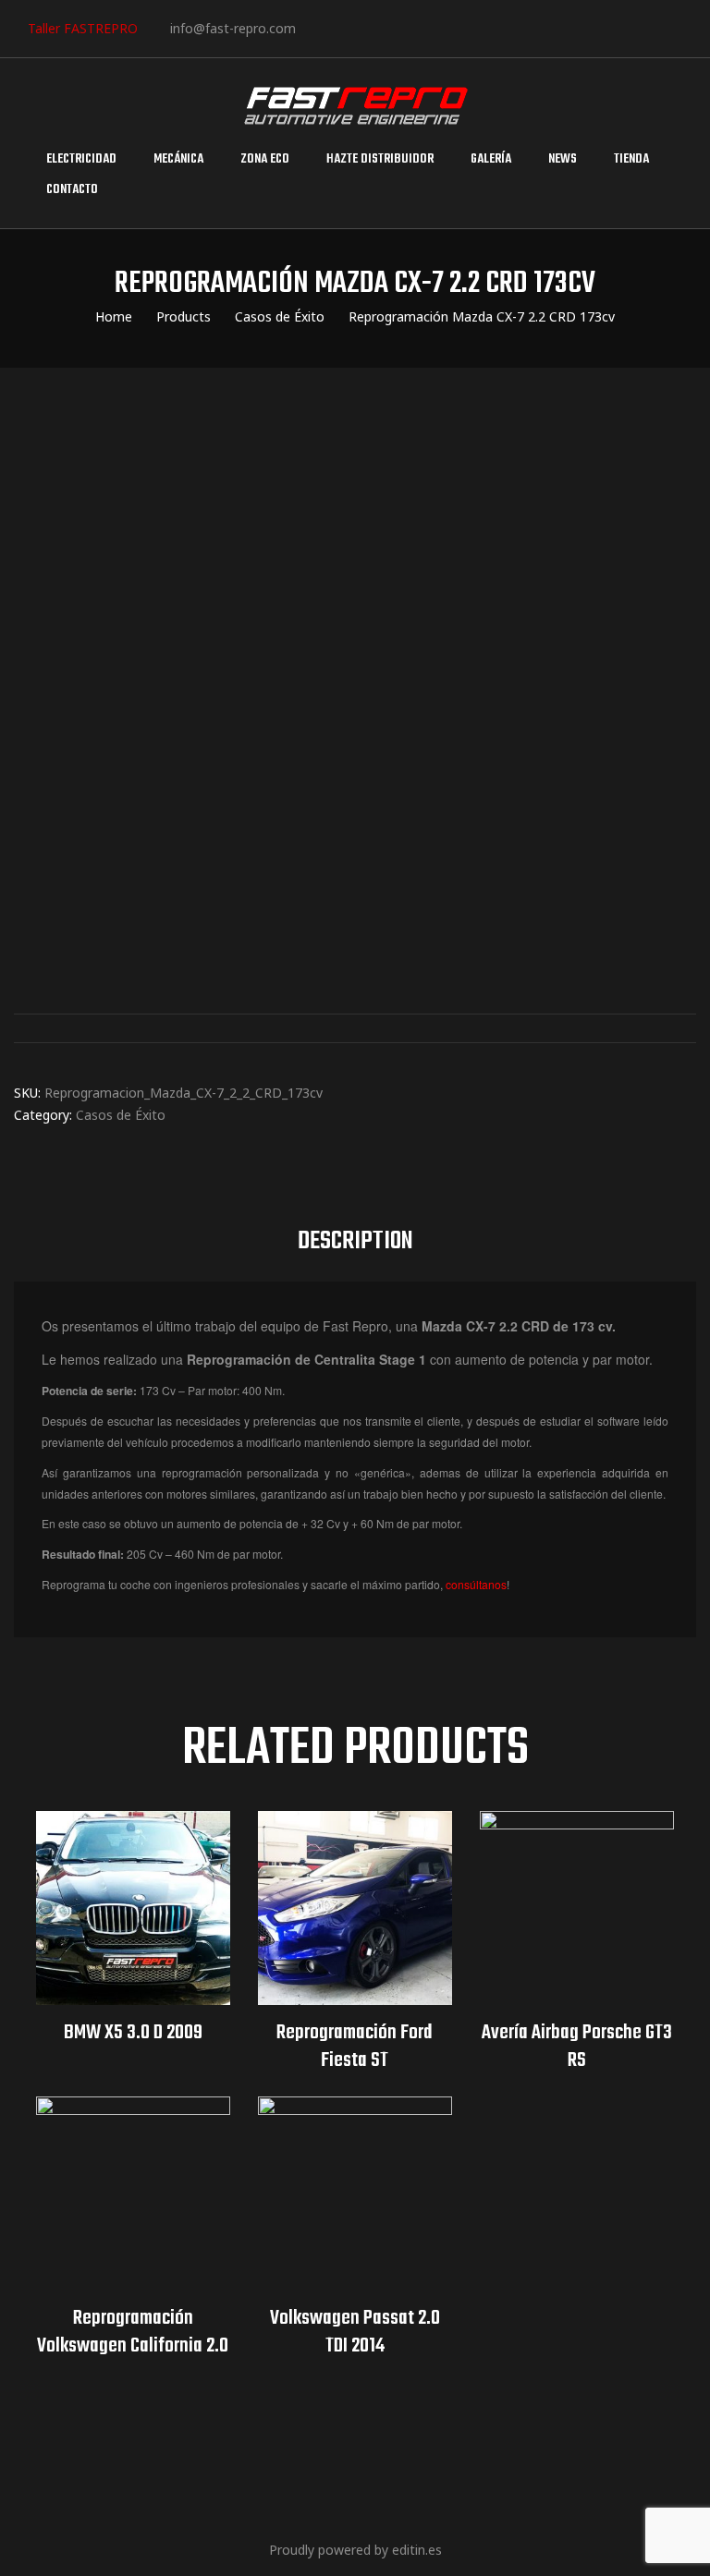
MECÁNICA (178, 159)
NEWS (563, 159)
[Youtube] (429, 27)
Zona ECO (265, 159)
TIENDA (631, 159)
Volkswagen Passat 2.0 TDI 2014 (355, 2332)
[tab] (355, 1242)
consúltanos (476, 1584)
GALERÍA (491, 159)
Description (355, 1241)
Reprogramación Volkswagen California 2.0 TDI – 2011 (133, 2332)
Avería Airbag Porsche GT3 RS (577, 2047)
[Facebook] (317, 27)
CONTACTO (72, 190)
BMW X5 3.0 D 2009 (133, 2033)
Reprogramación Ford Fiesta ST (355, 2047)
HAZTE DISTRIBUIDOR (380, 159)
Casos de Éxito (121, 1115)
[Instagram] (373, 27)
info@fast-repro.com (233, 28)
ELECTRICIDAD (81, 159)
